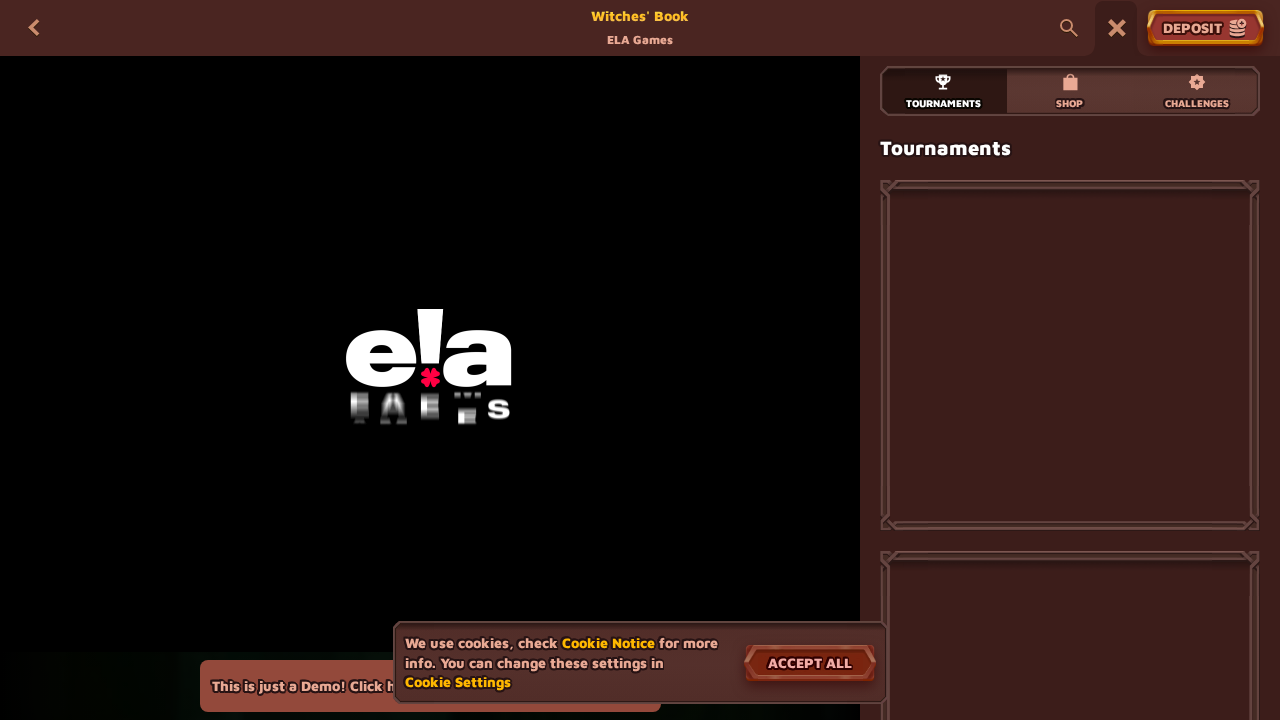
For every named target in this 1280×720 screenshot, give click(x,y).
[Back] (34, 28)
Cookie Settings (458, 682)
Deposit (1192, 27)
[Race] (1117, 28)
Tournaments (943, 103)
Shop (1069, 103)
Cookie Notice (608, 642)
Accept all (810, 662)
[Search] (1069, 28)
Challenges (1197, 103)
